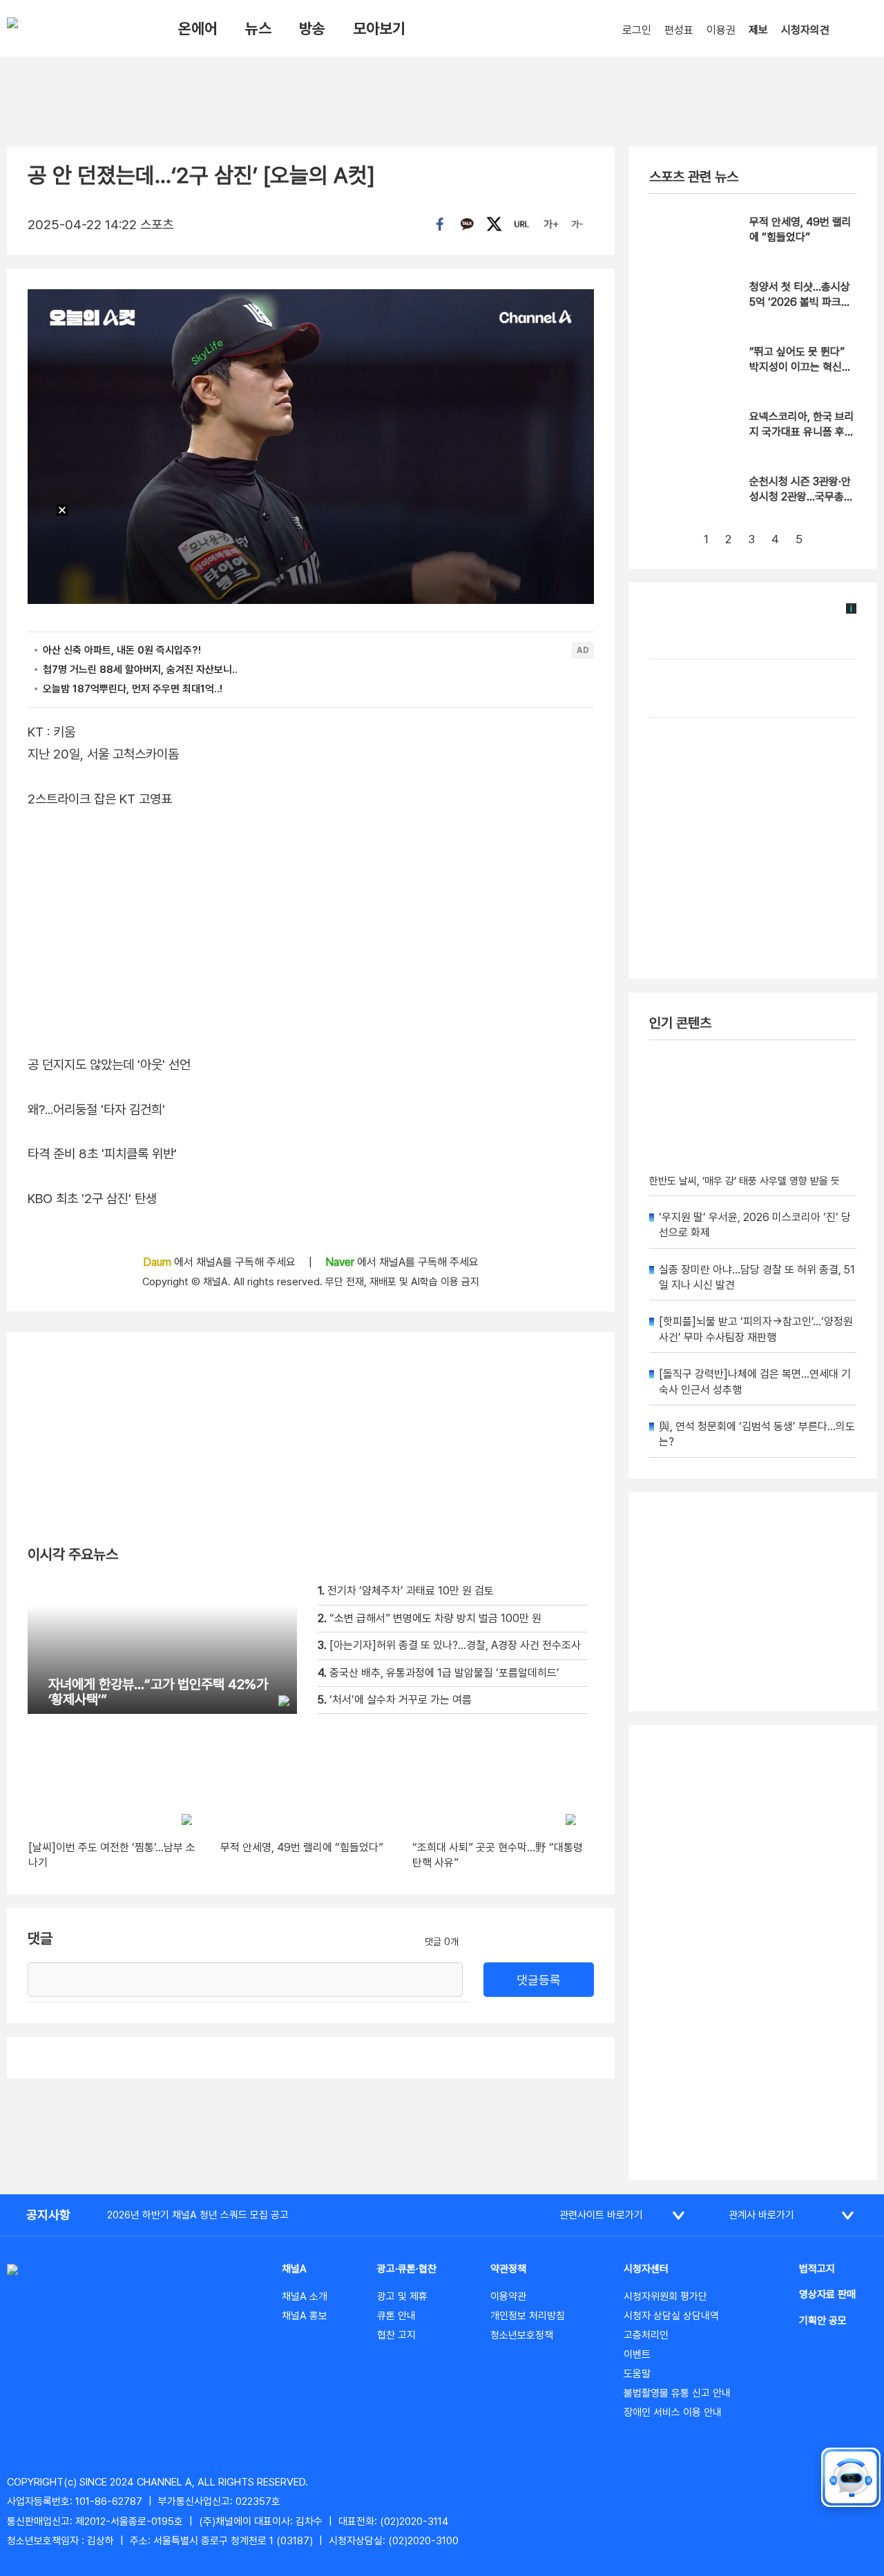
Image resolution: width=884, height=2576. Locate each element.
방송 (312, 28)
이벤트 (637, 2354)
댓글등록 (539, 1980)
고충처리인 (646, 2335)
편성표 (679, 30)
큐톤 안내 (396, 2316)
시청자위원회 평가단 (665, 2296)
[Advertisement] (753, 1953)
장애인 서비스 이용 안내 (673, 2412)
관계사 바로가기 (761, 2215)
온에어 (198, 28)
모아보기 (379, 28)
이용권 (721, 30)
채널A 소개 (305, 2296)
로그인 (637, 30)
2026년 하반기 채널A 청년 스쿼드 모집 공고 (198, 2215)
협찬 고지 (396, 2335)
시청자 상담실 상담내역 (671, 2316)
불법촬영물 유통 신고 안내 (677, 2393)
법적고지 (817, 2269)
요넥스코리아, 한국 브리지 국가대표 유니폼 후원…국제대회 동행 (802, 432)
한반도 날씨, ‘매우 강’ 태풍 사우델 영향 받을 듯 (744, 1181)
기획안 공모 (823, 2321)
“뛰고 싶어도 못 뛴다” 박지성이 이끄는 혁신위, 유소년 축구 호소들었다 (802, 367)
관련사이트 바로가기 (601, 2215)
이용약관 (508, 2296)
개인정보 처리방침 (528, 2316)
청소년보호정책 (522, 2335)
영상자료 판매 (827, 2294)
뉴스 (258, 28)
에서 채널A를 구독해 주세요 (221, 1262)
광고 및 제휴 (402, 2296)
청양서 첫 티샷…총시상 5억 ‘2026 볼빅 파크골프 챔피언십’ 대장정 (800, 302)
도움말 (637, 2374)
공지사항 (48, 2215)
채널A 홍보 (305, 2316)
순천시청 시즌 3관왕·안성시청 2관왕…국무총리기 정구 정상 (801, 497)
